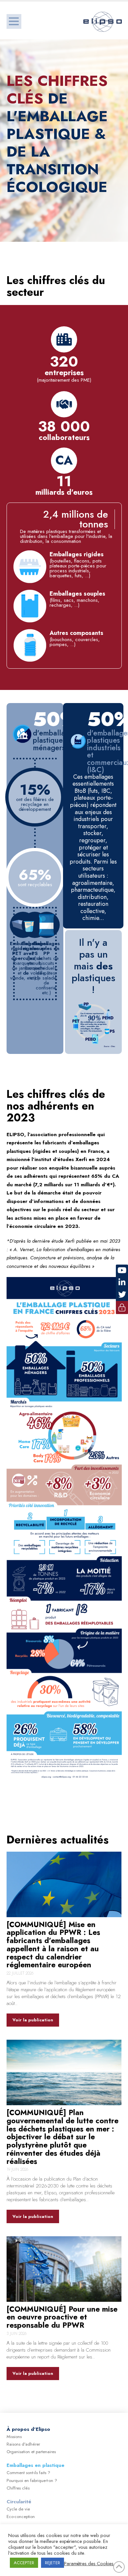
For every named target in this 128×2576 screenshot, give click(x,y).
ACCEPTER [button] (24, 2563)
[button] (14, 21)
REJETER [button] (53, 2563)
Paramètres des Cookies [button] (89, 2564)
